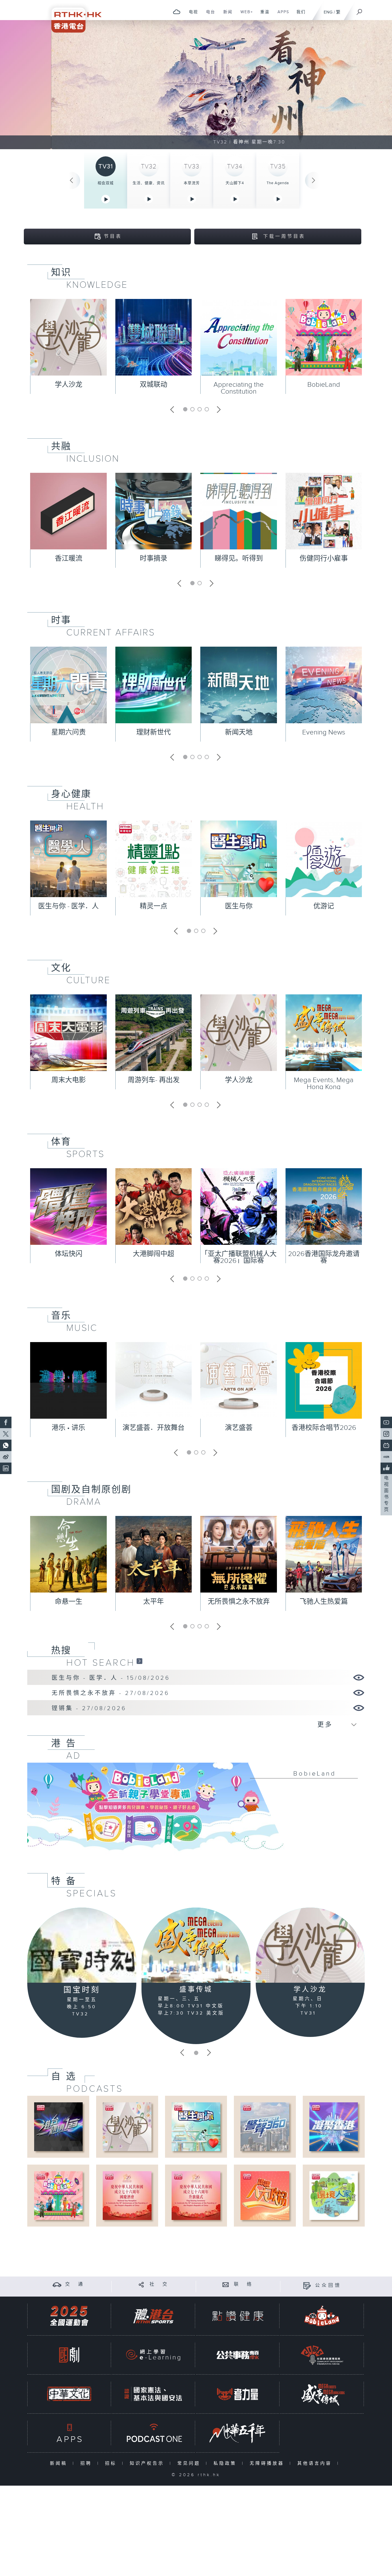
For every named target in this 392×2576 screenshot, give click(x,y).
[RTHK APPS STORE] (69, 2433)
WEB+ (245, 15)
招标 (112, 2463)
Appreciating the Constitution (239, 388)
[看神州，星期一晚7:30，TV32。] (196, 85)
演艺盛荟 (239, 1428)
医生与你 (239, 906)
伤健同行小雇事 (324, 559)
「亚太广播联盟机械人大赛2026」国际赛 (239, 1257)
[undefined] (177, 12)
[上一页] (71, 180)
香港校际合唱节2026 (324, 1428)
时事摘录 (154, 559)
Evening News (324, 732)
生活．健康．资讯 (149, 183)
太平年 (154, 1602)
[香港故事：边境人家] (334, 2195)
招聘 (87, 2463)
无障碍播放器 (268, 2463)
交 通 (75, 2284)
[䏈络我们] (226, 2284)
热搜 (61, 1650)
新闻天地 (239, 732)
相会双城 (106, 183)
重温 (263, 15)
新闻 (226, 15)
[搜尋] (360, 10)
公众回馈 (328, 2286)
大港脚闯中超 (154, 1254)
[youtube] (386, 1422)
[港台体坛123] (58, 2127)
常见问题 (190, 2463)
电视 (191, 15)
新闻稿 (60, 2463)
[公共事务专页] (238, 2355)
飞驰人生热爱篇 (324, 1602)
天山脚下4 (235, 183)
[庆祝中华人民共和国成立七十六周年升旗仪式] (196, 2195)
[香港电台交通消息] (57, 2284)
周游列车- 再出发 (154, 1080)
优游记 (324, 906)
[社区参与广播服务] (322, 2355)
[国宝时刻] (82, 1945)
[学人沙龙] (310, 1945)
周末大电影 (69, 1080)
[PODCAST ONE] (153, 2433)
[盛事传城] (196, 1945)
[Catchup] (139, 1661)
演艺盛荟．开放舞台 (154, 1428)
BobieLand (324, 385)
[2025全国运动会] (69, 2316)
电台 (208, 15)
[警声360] (265, 2127)
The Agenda (278, 183)
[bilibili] (386, 1445)
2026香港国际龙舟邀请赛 (324, 1257)
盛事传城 (196, 1990)
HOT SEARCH (101, 1663)
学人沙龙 (69, 385)
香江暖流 (69, 559)
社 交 (159, 2284)
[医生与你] (196, 2127)
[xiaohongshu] (386, 1457)
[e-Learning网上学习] (153, 2355)
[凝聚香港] (334, 2127)
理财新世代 (154, 732)
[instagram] (386, 1434)
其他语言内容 (316, 2463)
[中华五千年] (238, 2433)
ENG (328, 12)
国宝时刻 (82, 1990)
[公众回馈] (307, 2286)
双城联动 (154, 385)
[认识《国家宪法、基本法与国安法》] (153, 2394)
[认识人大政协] (265, 2195)
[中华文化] (69, 2394)
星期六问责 (69, 732)
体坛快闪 (69, 1254)
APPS (281, 15)
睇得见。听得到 (239, 559)
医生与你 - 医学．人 (68, 906)
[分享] (141, 2284)
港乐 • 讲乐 (68, 1428)
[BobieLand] (196, 1811)
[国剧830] (69, 2355)
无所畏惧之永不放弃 (239, 1602)
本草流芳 (192, 183)
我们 (299, 15)
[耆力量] (238, 2394)
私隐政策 (226, 2463)
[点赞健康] (238, 2316)
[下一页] (314, 180)
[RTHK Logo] (73, 16)
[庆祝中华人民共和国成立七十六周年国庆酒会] (127, 2195)
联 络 (244, 2284)
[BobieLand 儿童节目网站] (322, 2316)
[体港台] (153, 2316)
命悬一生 (69, 1602)
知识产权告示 (148, 2463)
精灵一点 (154, 906)
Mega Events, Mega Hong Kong (324, 1084)
